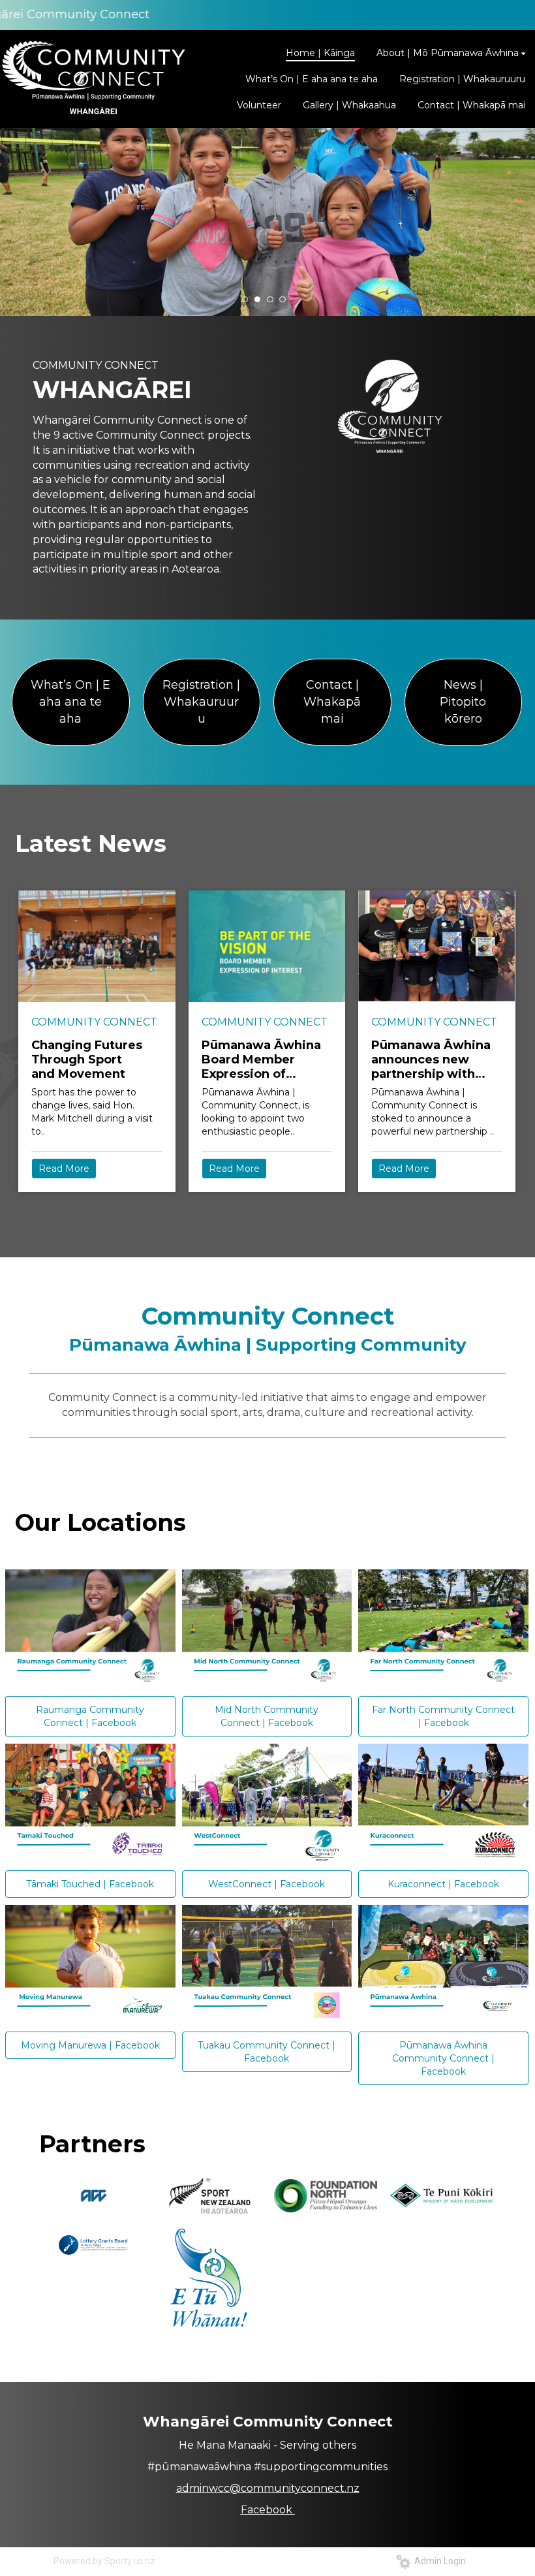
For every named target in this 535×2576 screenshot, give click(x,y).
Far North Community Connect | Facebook (443, 1716)
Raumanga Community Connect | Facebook (90, 1716)
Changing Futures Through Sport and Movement (87, 1060)
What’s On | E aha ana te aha (70, 701)
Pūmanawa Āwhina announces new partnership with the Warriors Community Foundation (431, 1060)
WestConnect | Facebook (267, 1884)
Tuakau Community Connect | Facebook (267, 2052)
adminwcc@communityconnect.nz (268, 2488)
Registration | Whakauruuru (201, 701)
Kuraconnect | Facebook (443, 1884)
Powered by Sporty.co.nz (104, 2561)
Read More (64, 1169)
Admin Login (438, 2561)
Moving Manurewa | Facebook (90, 2045)
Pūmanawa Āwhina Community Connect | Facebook (443, 2058)
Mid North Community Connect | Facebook (267, 1716)
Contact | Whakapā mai (332, 701)
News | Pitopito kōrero (463, 701)
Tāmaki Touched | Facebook (90, 1884)
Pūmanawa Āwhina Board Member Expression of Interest (261, 1060)
